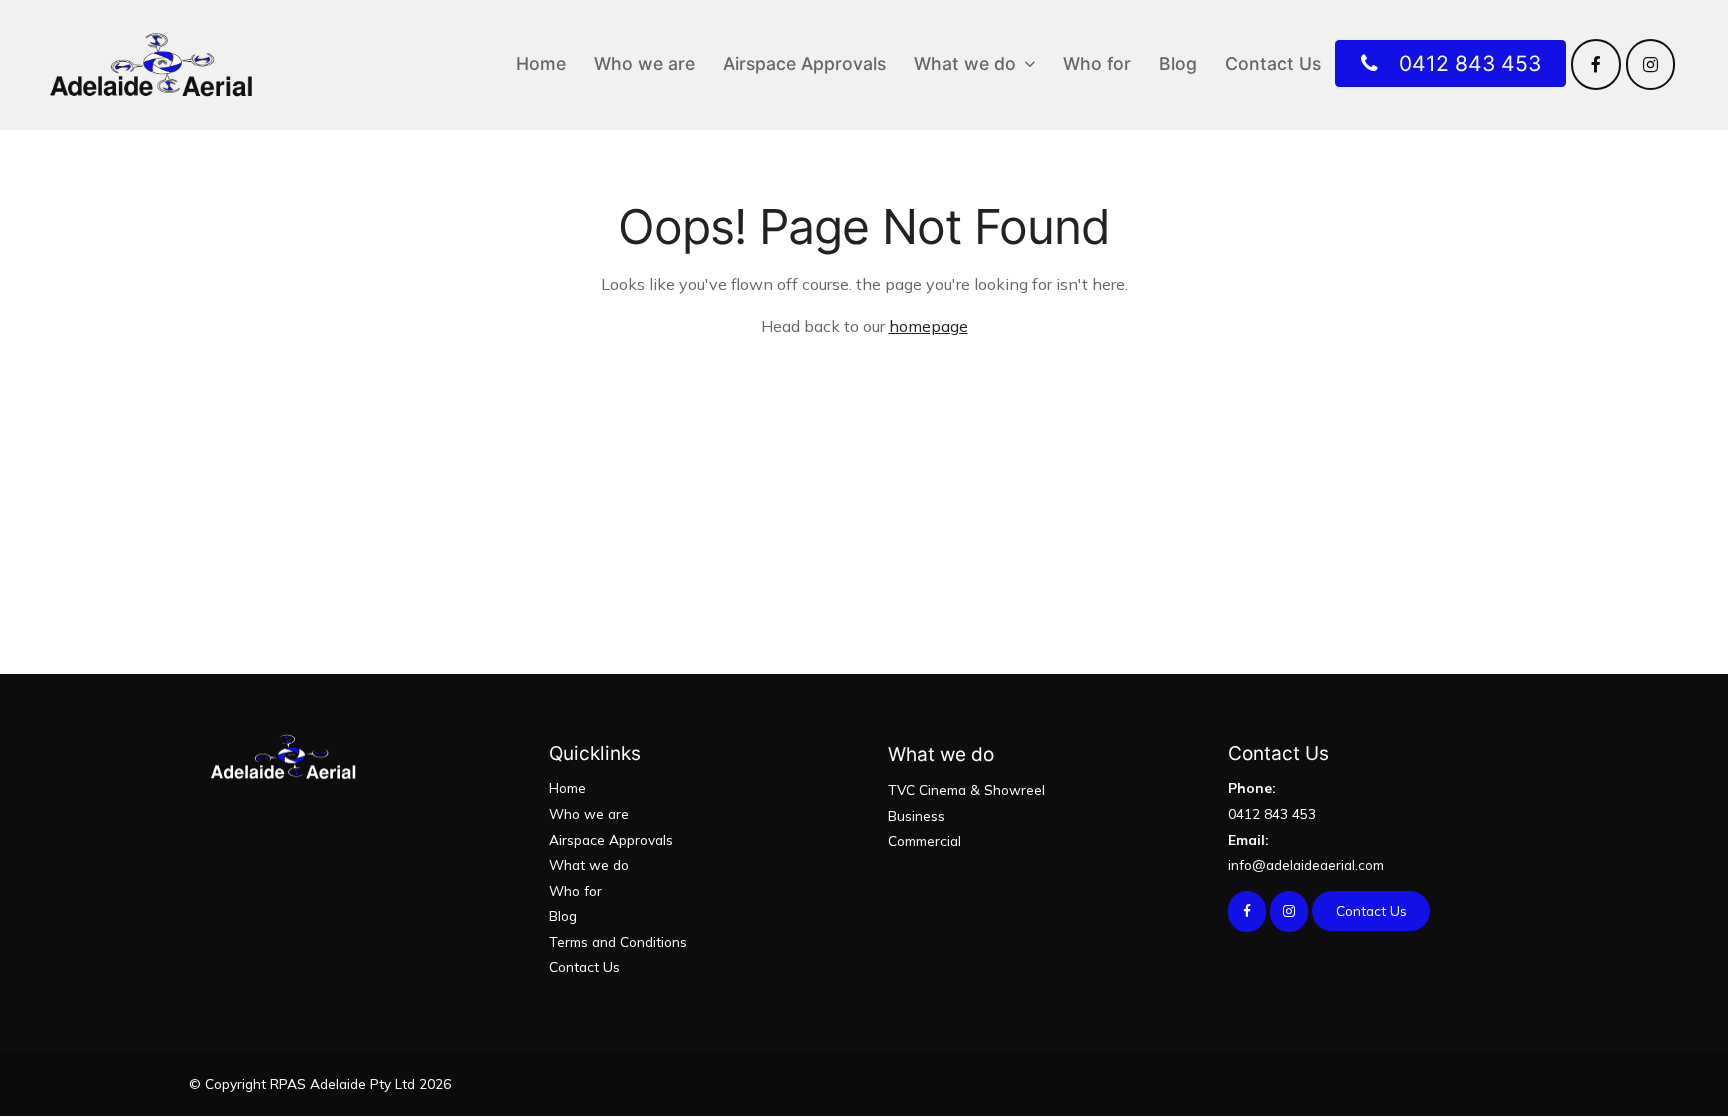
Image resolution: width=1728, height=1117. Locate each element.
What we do (965, 63)
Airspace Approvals (804, 63)
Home (541, 63)
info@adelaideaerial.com (1306, 852)
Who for (1097, 63)
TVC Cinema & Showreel (966, 789)
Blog (1178, 63)
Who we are (644, 63)
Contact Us (1273, 63)
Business (916, 815)
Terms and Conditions (618, 941)
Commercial (924, 840)
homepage (928, 326)
